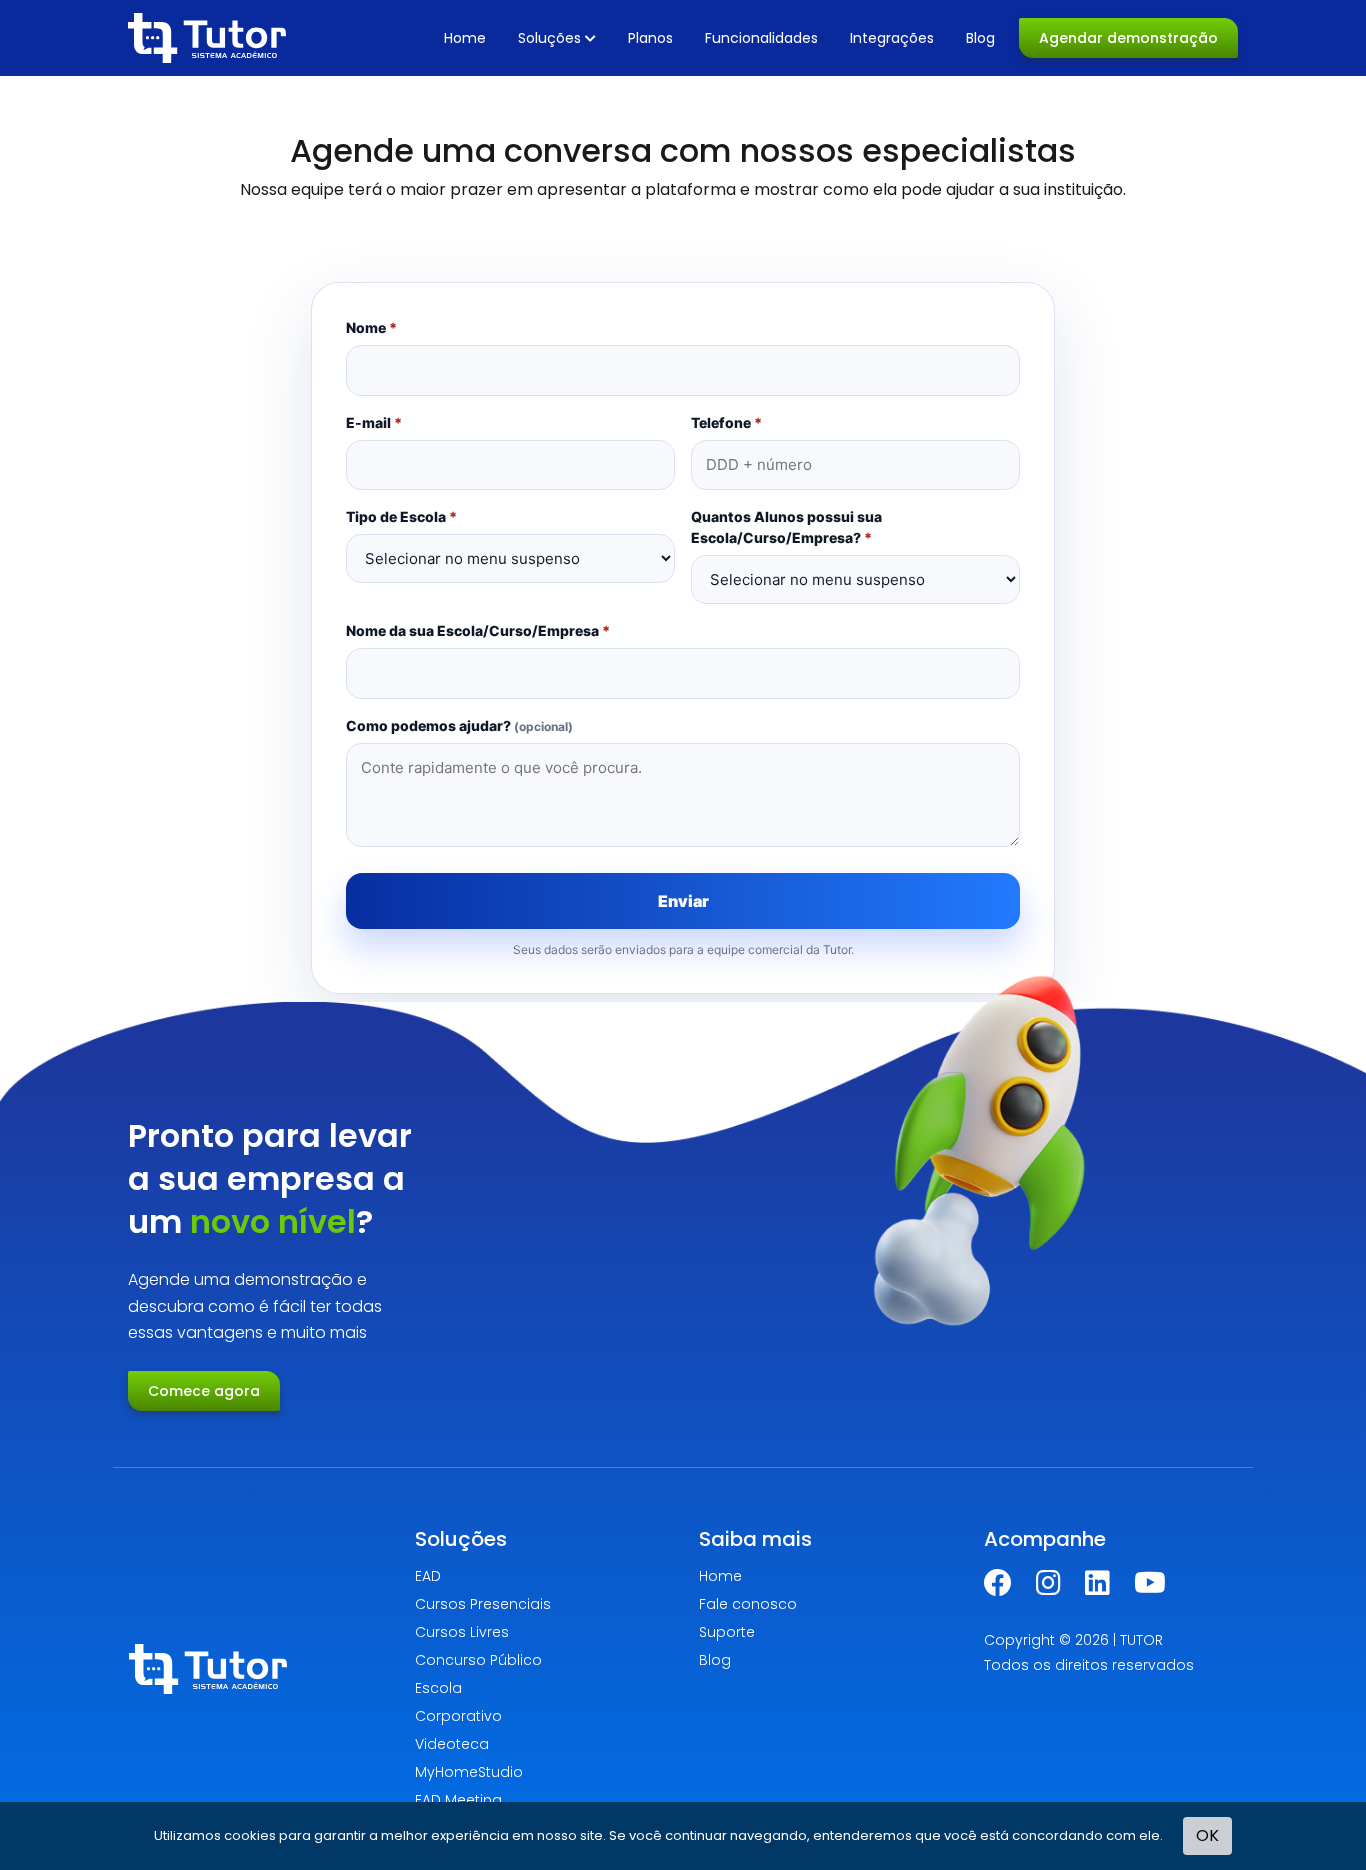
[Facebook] (998, 1587)
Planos (650, 38)
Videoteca (452, 1744)
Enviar (683, 901)
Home (465, 38)
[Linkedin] (1097, 1587)
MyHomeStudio (469, 1772)
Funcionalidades (761, 38)
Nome (371, 327)
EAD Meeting (458, 1800)
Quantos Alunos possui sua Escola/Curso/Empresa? (786, 527)
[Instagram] (1048, 1587)
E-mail (374, 422)
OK (1207, 1835)
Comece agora (204, 1391)
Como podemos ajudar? (459, 725)
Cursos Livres (462, 1632)
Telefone (726, 422)
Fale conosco (748, 1604)
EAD (428, 1576)
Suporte (727, 1632)
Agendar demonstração (1128, 38)
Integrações (892, 38)
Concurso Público (478, 1660)
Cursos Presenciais (483, 1604)
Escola (438, 1688)
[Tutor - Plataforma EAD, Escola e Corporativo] (207, 38)
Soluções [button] (549, 38)
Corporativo (458, 1716)
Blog (980, 38)
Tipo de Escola (401, 516)
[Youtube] (1150, 1587)
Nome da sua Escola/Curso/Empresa (478, 630)
